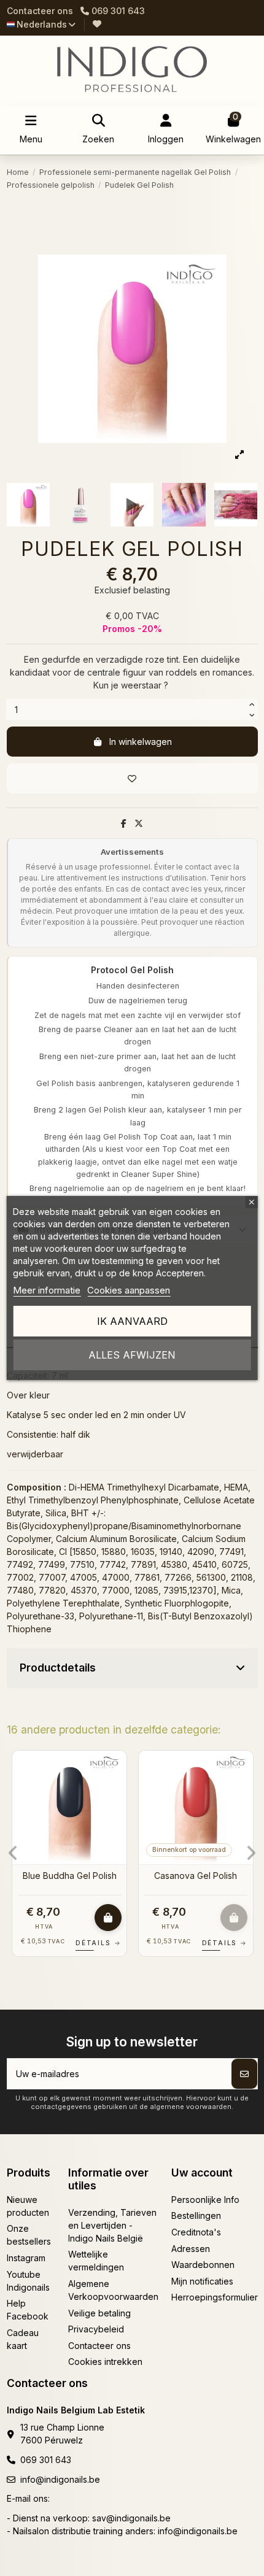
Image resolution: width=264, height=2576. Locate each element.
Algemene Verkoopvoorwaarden (113, 2290)
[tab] (132, 1668)
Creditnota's (196, 2232)
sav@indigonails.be (131, 2518)
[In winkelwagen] (108, 1918)
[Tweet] (139, 823)
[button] (13, 1853)
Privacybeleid (96, 2329)
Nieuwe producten (28, 2206)
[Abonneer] (244, 2074)
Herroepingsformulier (215, 2297)
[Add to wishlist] (132, 778)
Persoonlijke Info (205, 2200)
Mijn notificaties (202, 2281)
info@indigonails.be (60, 2479)
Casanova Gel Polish (196, 1876)
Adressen (191, 2249)
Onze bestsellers (29, 2235)
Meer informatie (47, 1290)
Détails (98, 1943)
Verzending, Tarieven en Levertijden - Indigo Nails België (112, 2225)
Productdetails (58, 1668)
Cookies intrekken (105, 2362)
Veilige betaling (99, 2313)
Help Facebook (28, 2310)
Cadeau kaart (23, 2339)
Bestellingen (196, 2215)
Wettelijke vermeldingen (96, 2261)
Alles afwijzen (132, 1355)
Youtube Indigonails (28, 2281)
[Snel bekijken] (117, 1791)
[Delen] (124, 823)
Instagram (26, 2258)
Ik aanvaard (132, 1321)
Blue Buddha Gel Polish (70, 1876)
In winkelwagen (141, 742)
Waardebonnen (203, 2265)
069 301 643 (46, 2460)
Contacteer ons (40, 11)
